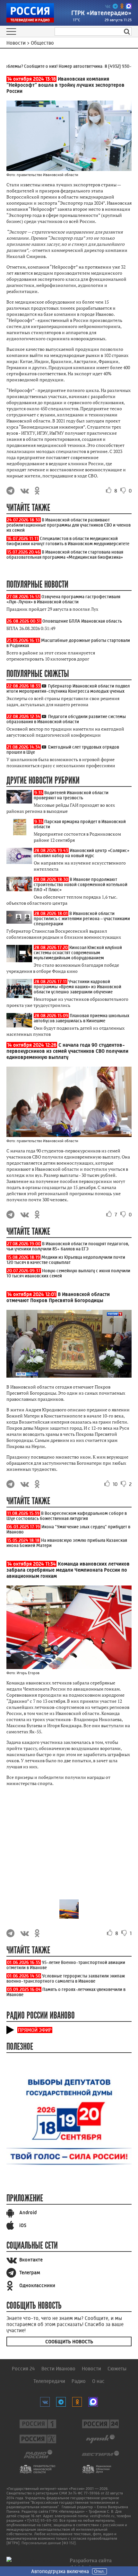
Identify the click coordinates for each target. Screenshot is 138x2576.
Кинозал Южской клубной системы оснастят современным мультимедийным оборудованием (78, 953)
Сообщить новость (69, 2342)
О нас (98, 2381)
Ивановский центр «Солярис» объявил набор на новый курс (82, 853)
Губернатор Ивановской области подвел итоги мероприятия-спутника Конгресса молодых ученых (68, 688)
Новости (91, 2369)
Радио (79, 2381)
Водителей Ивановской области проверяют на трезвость (71, 795)
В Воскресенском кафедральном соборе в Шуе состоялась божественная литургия (67, 1516)
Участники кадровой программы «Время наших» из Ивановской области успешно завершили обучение (78, 987)
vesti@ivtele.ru (102, 2516)
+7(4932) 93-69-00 (41, 2520)
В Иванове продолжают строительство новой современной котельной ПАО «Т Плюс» (81, 884)
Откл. (99, 2571)
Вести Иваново (58, 2369)
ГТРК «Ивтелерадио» (101, 13)
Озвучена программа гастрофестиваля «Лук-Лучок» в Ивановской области (63, 599)
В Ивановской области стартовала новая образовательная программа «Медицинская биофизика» (65, 555)
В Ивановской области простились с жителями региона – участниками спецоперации (82, 919)
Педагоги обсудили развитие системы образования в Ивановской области (66, 719)
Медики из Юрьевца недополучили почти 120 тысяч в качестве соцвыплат (66, 1260)
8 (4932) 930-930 (115, 66)
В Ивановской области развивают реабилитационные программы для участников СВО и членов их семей (69, 525)
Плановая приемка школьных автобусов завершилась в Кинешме (82, 1018)
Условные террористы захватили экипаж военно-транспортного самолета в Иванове (66, 1978)
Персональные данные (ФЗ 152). (49, 2543)
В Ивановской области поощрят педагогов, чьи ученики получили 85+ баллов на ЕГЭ (68, 1246)
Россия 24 (23, 2369)
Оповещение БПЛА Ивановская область (82, 621)
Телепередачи (49, 2381)
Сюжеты (117, 2369)
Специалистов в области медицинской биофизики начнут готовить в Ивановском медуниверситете (68, 541)
